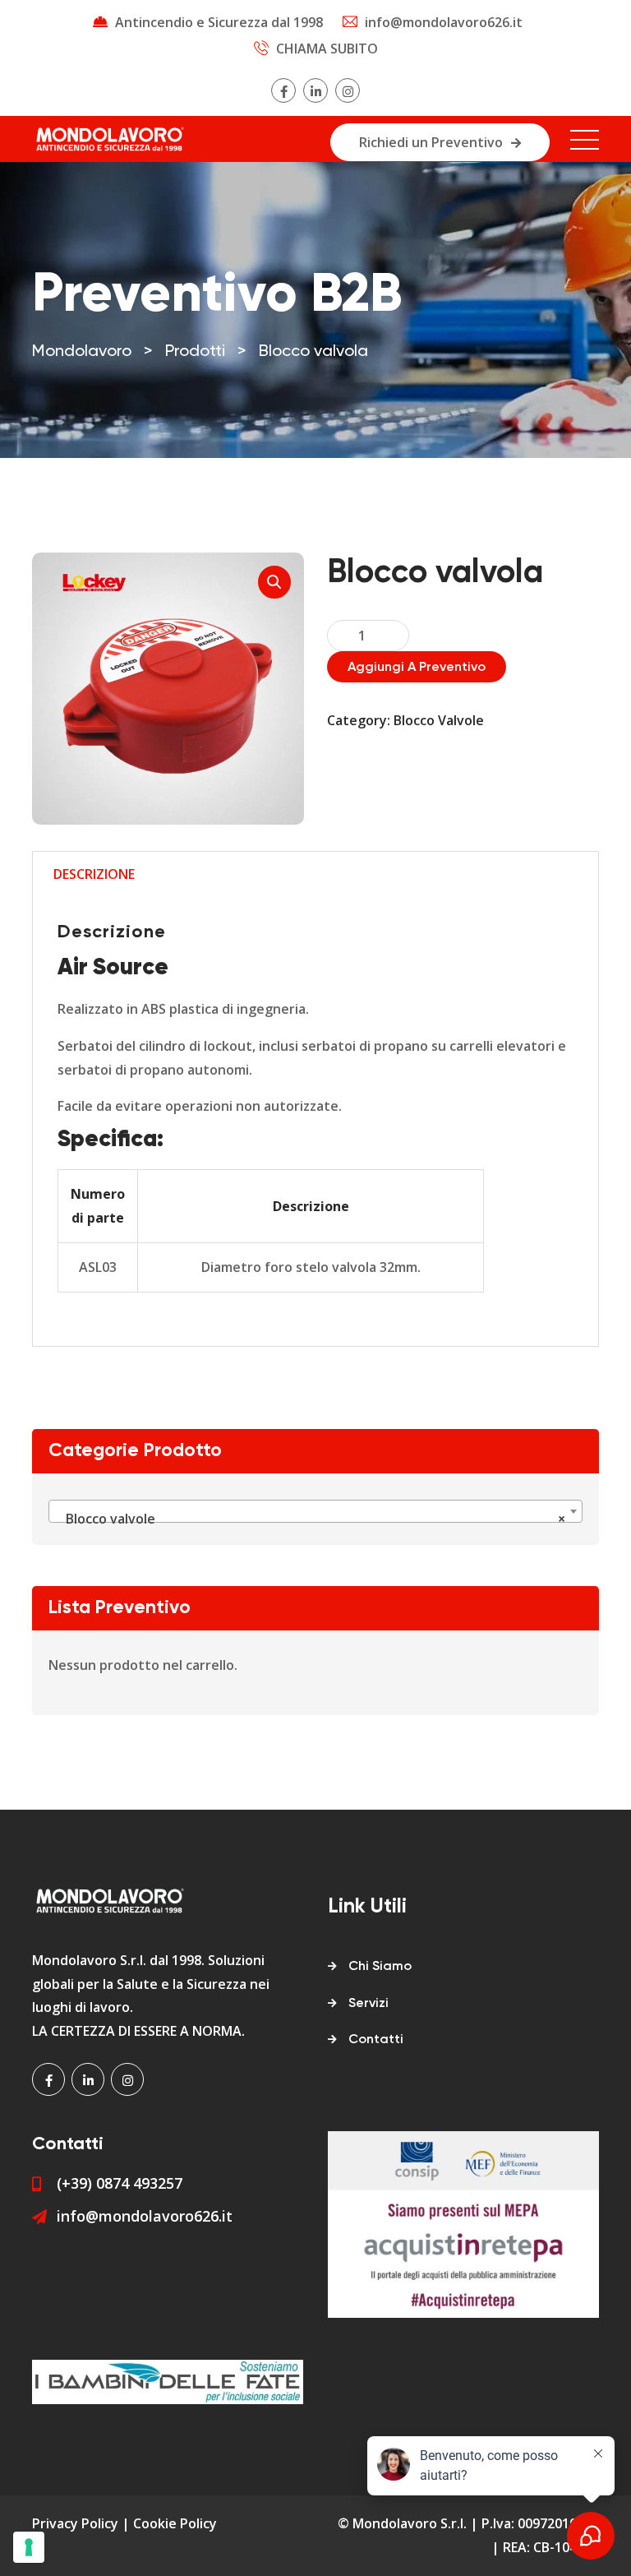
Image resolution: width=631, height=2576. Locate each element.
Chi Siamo (380, 1967)
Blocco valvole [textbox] (311, 1519)
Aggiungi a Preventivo (417, 668)
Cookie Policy (175, 2523)
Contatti (376, 2040)
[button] (274, 582)
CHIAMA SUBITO (327, 49)
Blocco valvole (439, 720)
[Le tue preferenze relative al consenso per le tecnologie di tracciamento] (29, 2547)
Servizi (368, 2004)
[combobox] (315, 1511)
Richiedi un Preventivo (431, 142)
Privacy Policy (75, 2523)
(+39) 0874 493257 (120, 2183)
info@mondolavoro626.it (444, 22)
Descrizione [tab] (94, 874)
